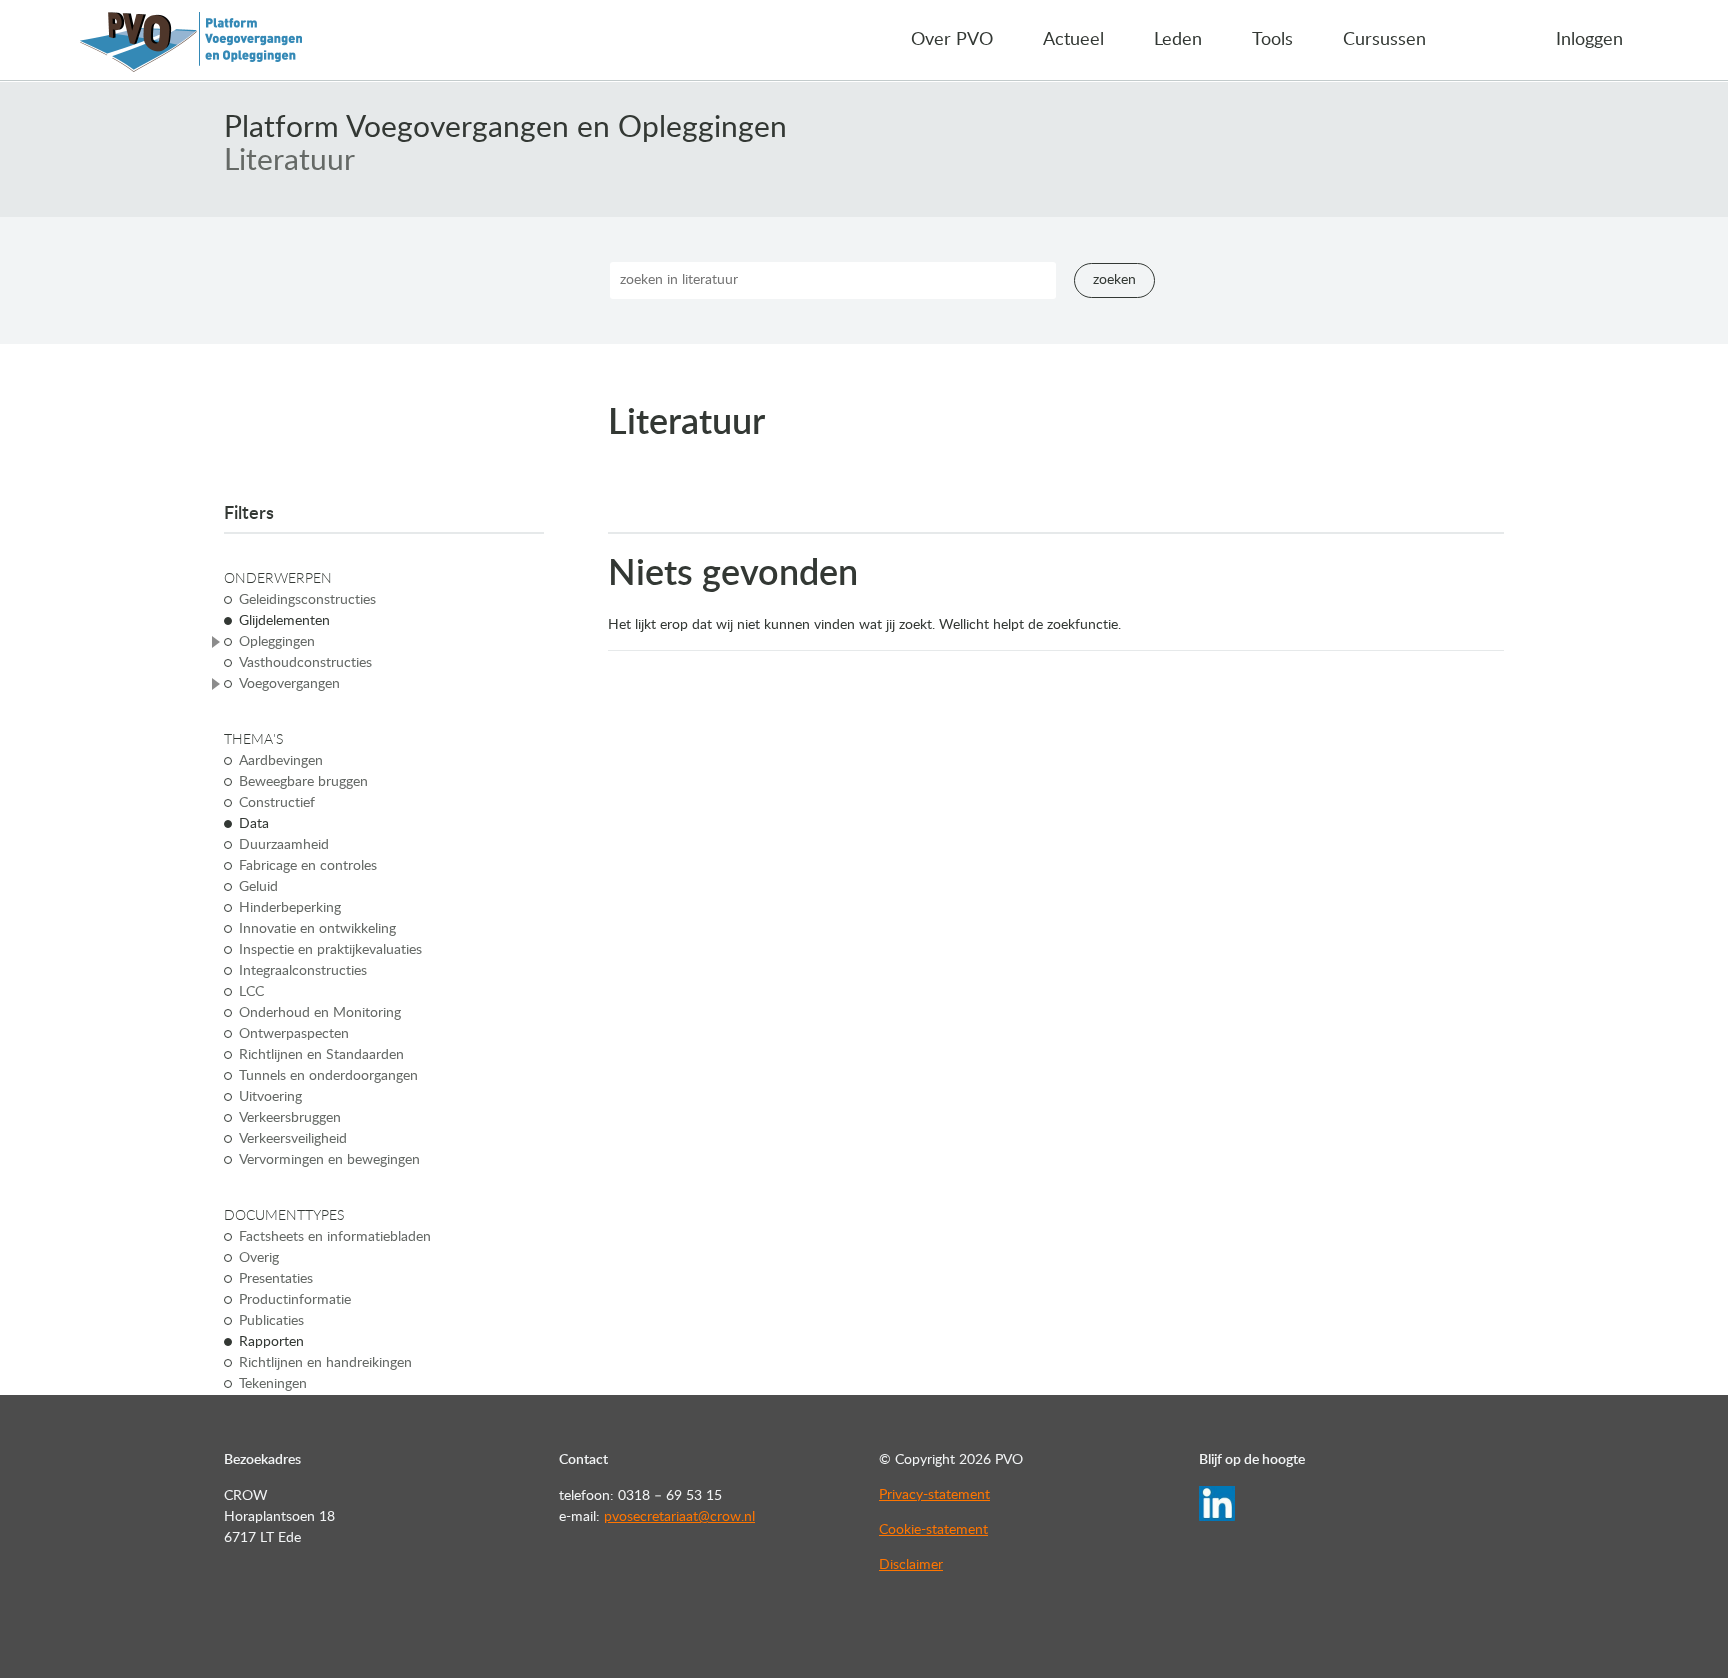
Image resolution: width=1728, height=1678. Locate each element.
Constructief (277, 803)
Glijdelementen (284, 621)
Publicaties (271, 1321)
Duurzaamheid (284, 845)
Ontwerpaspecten (294, 1034)
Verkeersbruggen (290, 1118)
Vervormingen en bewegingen (329, 1160)
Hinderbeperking (290, 908)
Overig (259, 1258)
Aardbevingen (281, 761)
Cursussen (1384, 40)
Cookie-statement (933, 1530)
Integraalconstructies (303, 971)
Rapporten (271, 1342)
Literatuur (289, 161)
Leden (1178, 40)
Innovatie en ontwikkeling (317, 929)
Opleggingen (277, 642)
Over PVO (952, 40)
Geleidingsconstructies (307, 600)
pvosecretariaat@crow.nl (679, 1517)
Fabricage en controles (308, 866)
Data (254, 824)
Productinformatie (295, 1300)
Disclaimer (911, 1565)
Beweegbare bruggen (303, 782)
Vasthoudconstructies (305, 663)
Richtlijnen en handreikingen (325, 1363)
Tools (1272, 40)
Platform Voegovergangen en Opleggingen (505, 128)
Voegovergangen (289, 684)
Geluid (258, 887)
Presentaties (276, 1279)
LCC (251, 992)
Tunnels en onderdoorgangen (328, 1076)
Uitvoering (270, 1097)
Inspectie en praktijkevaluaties (330, 950)
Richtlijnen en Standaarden (321, 1055)
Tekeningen (273, 1384)
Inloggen (1589, 40)
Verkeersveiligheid (293, 1139)
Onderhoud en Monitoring (320, 1013)
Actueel (1073, 40)
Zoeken (1114, 280)
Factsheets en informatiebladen (335, 1237)
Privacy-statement (934, 1495)
